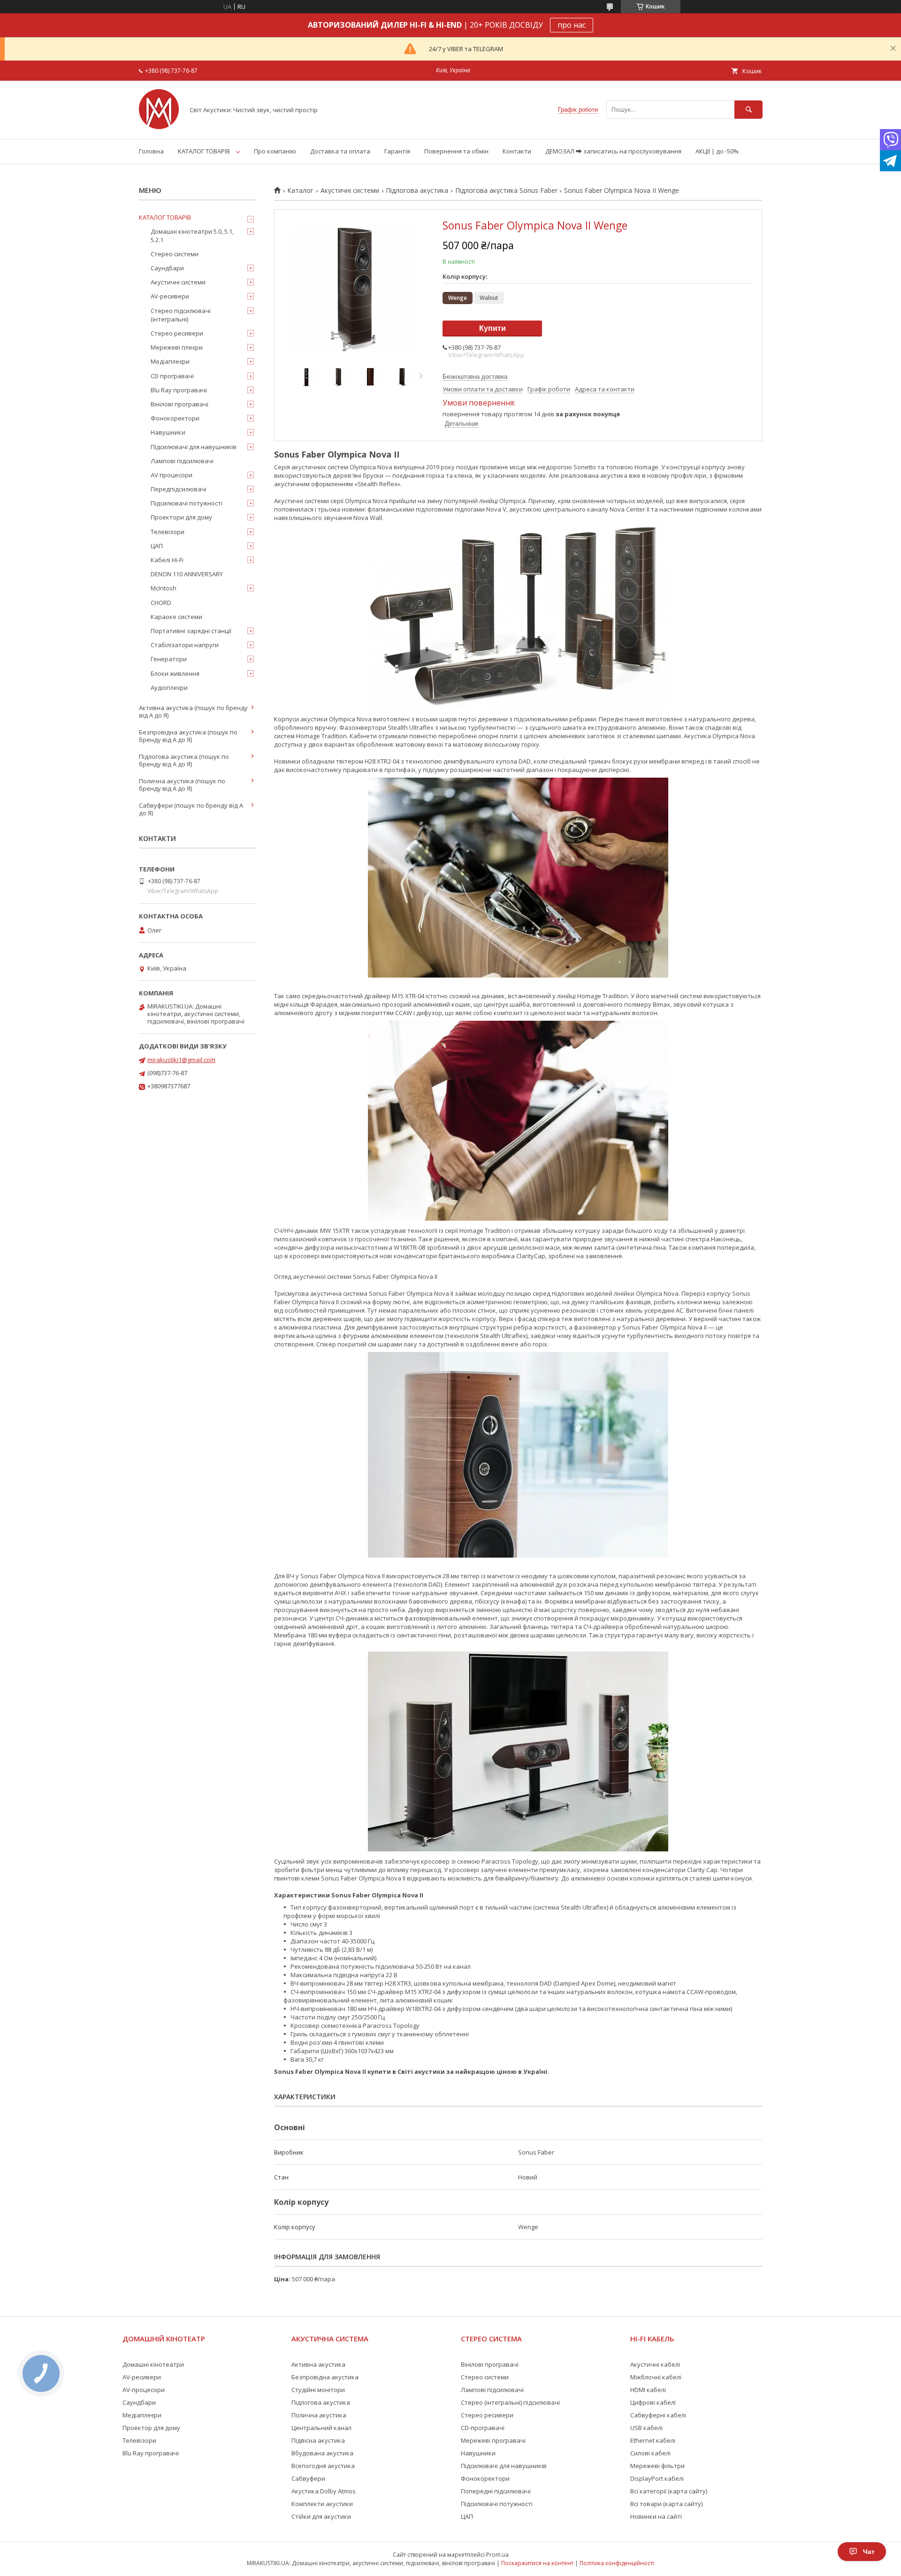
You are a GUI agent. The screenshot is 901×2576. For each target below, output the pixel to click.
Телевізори (168, 532)
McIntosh (164, 588)
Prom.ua (497, 2555)
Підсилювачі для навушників (194, 447)
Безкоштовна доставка (475, 377)
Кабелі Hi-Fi (167, 560)
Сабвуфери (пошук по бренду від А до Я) (191, 809)
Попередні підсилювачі (496, 2491)
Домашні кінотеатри (153, 2364)
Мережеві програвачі (493, 2440)
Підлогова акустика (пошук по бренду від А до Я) (184, 760)
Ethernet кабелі (653, 2440)
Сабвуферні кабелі (658, 2415)
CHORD (161, 603)
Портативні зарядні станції (191, 631)
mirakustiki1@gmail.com (181, 1060)
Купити (492, 328)
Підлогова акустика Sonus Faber (506, 191)
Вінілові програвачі (179, 404)
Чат (869, 2552)
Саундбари (167, 268)
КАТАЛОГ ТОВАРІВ (204, 151)
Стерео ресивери (177, 333)
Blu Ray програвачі (179, 390)
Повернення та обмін (456, 151)
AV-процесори (144, 2390)
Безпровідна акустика (325, 2377)
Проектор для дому (151, 2428)
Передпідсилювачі (179, 489)
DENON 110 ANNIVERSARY (187, 574)
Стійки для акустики (321, 2516)
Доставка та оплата (340, 151)
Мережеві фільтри (657, 2466)
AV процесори (172, 475)
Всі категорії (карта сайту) (669, 2491)
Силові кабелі (650, 2453)
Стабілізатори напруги (185, 645)
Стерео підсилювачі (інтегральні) (181, 315)
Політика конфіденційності (617, 2563)
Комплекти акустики (322, 2504)
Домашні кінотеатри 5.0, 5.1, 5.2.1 (192, 236)
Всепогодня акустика (323, 2466)
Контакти (517, 151)
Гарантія (397, 151)
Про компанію (275, 151)
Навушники (168, 432)
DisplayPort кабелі (657, 2478)
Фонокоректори (175, 418)
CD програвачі (172, 376)
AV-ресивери (170, 296)
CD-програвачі (483, 2428)
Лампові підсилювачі (182, 461)
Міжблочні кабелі (656, 2377)
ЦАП (157, 546)
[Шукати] (748, 110)
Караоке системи (176, 617)
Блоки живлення (175, 673)
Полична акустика (319, 2415)
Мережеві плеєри (177, 347)
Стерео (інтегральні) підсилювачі (510, 2402)
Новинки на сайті (656, 2516)
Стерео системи (175, 254)
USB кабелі (646, 2428)
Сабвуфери (308, 2478)
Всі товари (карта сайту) (666, 2504)
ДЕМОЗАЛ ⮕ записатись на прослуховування (613, 151)
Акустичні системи (350, 191)
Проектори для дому (181, 517)
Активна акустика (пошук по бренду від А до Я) (193, 711)
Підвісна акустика (318, 2440)
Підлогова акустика (417, 191)
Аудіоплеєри (169, 688)
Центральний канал (321, 2428)
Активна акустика (318, 2364)
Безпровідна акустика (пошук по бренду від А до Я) (188, 736)
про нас (572, 25)
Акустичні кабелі (655, 2364)
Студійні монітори (318, 2390)
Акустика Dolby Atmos (324, 2491)
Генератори (169, 659)
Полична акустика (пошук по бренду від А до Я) (182, 785)
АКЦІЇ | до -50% (717, 151)
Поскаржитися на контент (537, 2563)
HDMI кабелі (648, 2390)
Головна (151, 151)
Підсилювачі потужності (187, 503)
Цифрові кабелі (653, 2402)
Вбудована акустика (322, 2453)
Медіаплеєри (170, 361)
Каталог (300, 191)
